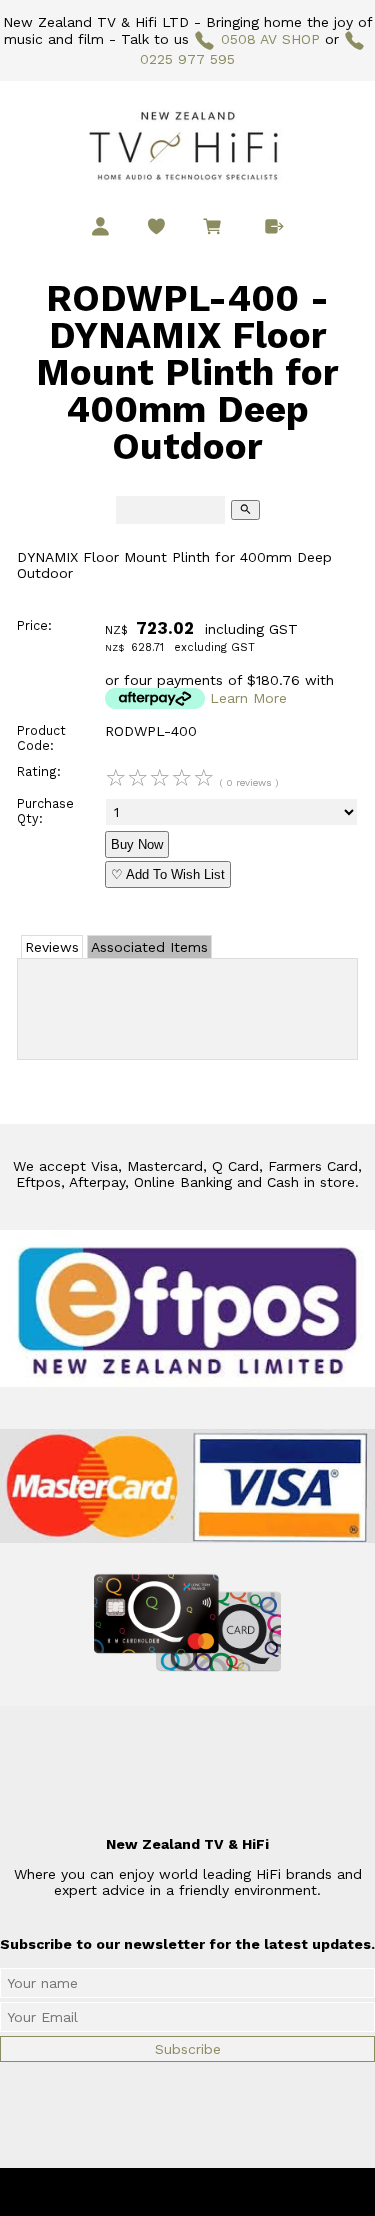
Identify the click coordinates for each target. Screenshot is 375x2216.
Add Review (187, 1005)
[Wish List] (156, 226)
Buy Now (137, 844)
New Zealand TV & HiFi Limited (241, 2192)
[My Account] (100, 226)
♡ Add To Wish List (168, 874)
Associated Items (149, 947)
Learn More (248, 698)
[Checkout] (274, 226)
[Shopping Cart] (216, 229)
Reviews (52, 947)
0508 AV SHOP (270, 39)
